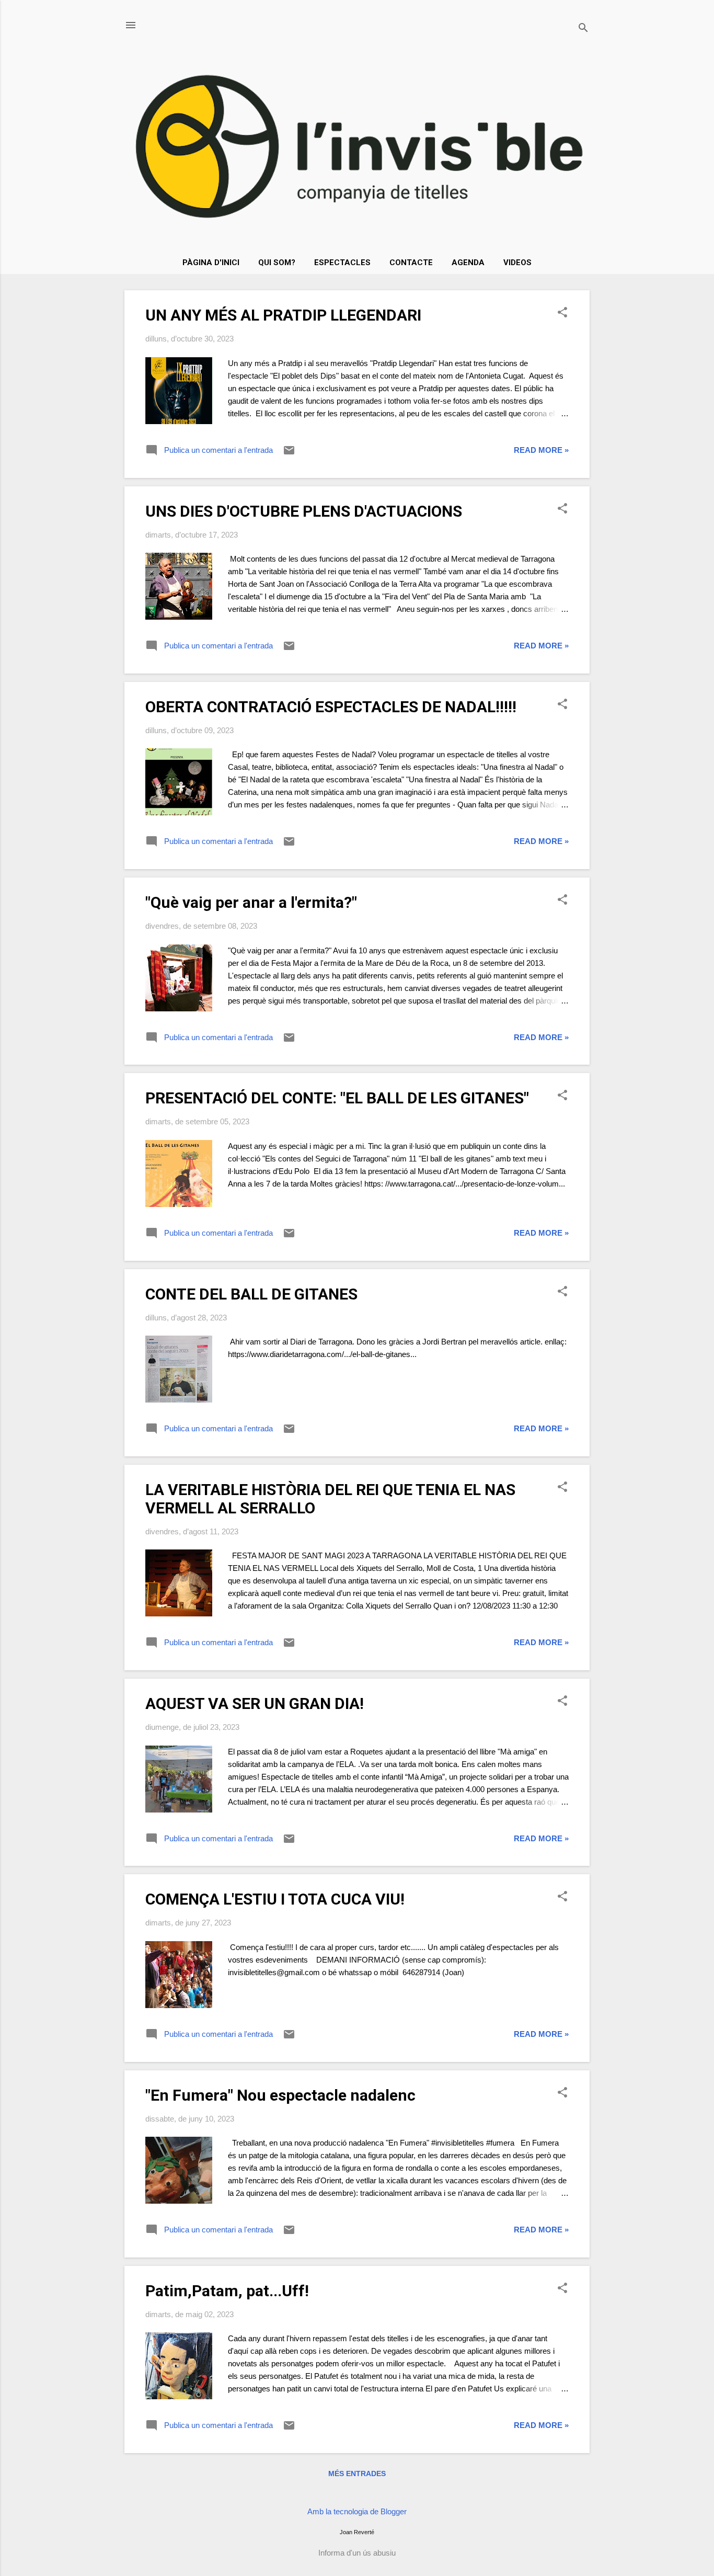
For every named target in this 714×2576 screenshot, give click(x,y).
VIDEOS (517, 263)
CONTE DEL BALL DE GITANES (251, 1294)
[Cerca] (583, 29)
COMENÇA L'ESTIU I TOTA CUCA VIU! (275, 1899)
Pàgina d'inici (211, 263)
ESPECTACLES (342, 263)
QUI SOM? (277, 263)
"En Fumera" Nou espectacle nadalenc (280, 2095)
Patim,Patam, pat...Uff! (227, 2291)
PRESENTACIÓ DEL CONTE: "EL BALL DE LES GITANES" (337, 1098)
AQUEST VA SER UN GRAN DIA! (255, 1703)
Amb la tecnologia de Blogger (357, 2511)
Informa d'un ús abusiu (357, 2553)
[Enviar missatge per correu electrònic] (289, 454)
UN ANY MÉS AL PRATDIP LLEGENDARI (283, 315)
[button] (562, 313)
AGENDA (468, 263)
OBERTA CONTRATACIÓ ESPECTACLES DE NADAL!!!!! (331, 707)
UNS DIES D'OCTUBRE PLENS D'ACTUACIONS (304, 511)
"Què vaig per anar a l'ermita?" (251, 902)
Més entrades (357, 2474)
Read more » (541, 450)
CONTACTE (411, 263)
